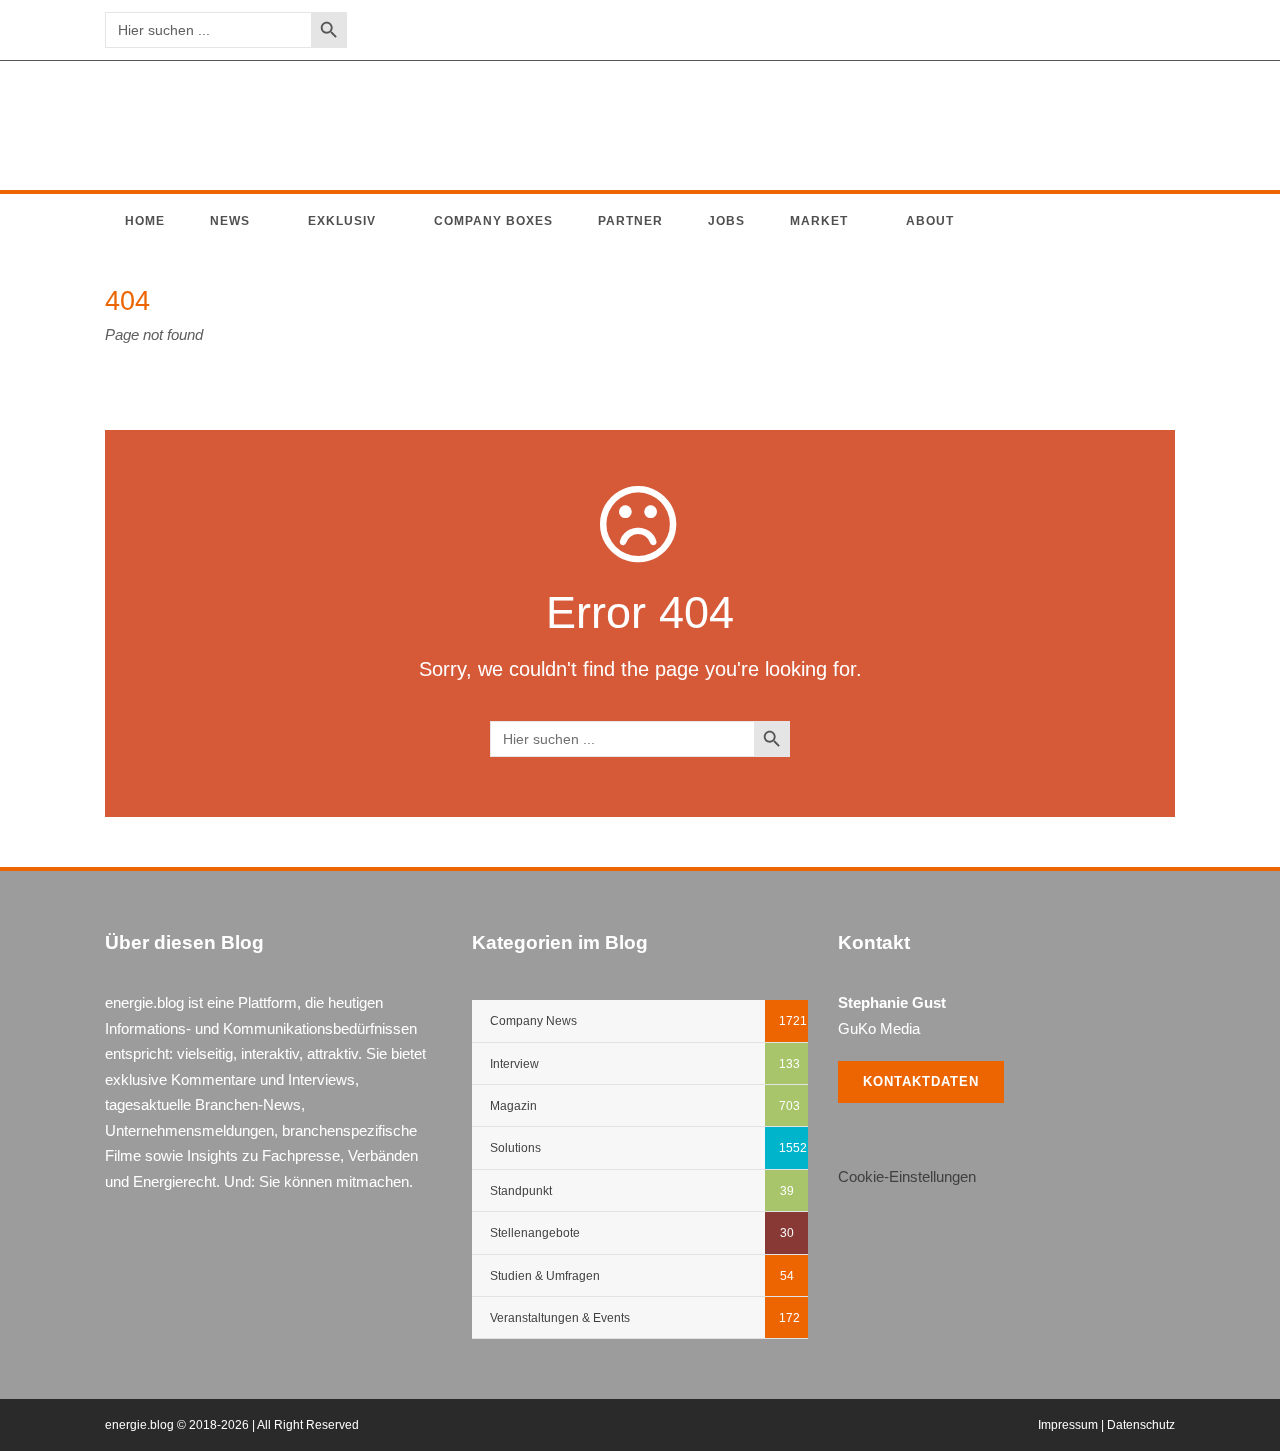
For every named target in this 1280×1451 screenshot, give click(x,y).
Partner (630, 221)
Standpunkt (521, 1191)
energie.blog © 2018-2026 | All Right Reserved (232, 1425)
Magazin (513, 1106)
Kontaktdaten (921, 1081)
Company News (533, 1021)
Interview (514, 1064)
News (230, 221)
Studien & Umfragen (545, 1276)
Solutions (515, 1148)
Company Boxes (493, 221)
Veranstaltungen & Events (560, 1318)
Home (145, 221)
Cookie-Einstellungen (907, 1176)
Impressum (1068, 1425)
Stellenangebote (535, 1233)
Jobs (726, 221)
